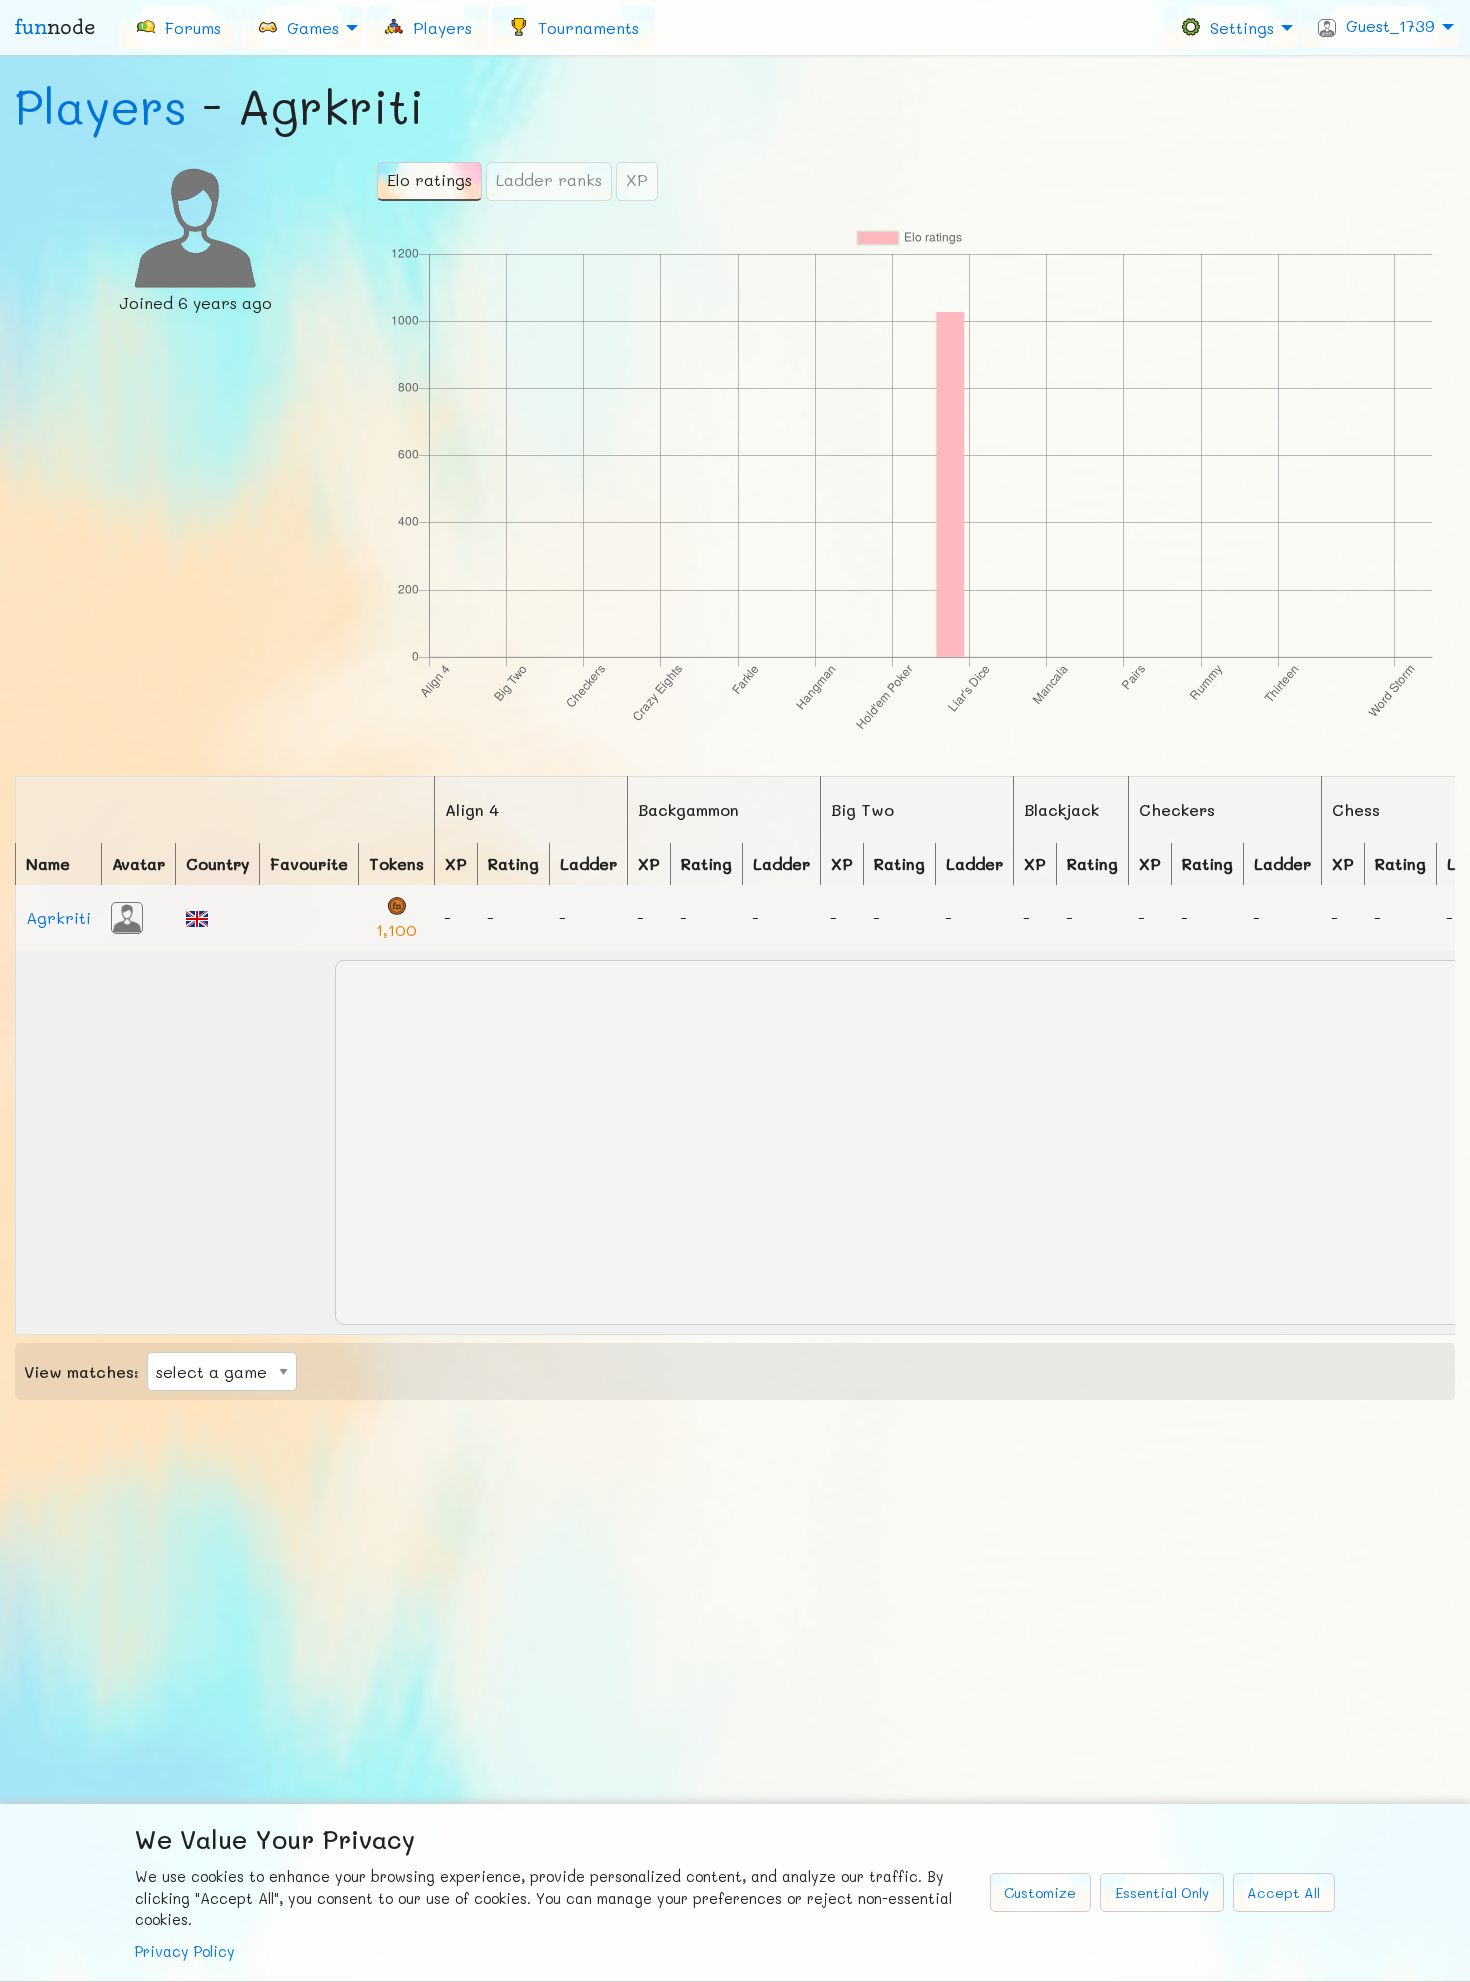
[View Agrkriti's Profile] (127, 915)
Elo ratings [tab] (429, 179)
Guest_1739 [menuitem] (1385, 25)
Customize (1040, 1892)
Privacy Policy (185, 1951)
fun (55, 27)
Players (101, 106)
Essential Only (1162, 1892)
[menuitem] (178, 27)
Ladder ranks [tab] (549, 179)
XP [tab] (637, 179)
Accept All (1283, 1892)
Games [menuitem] (308, 26)
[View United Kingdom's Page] (197, 916)
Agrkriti (58, 917)
